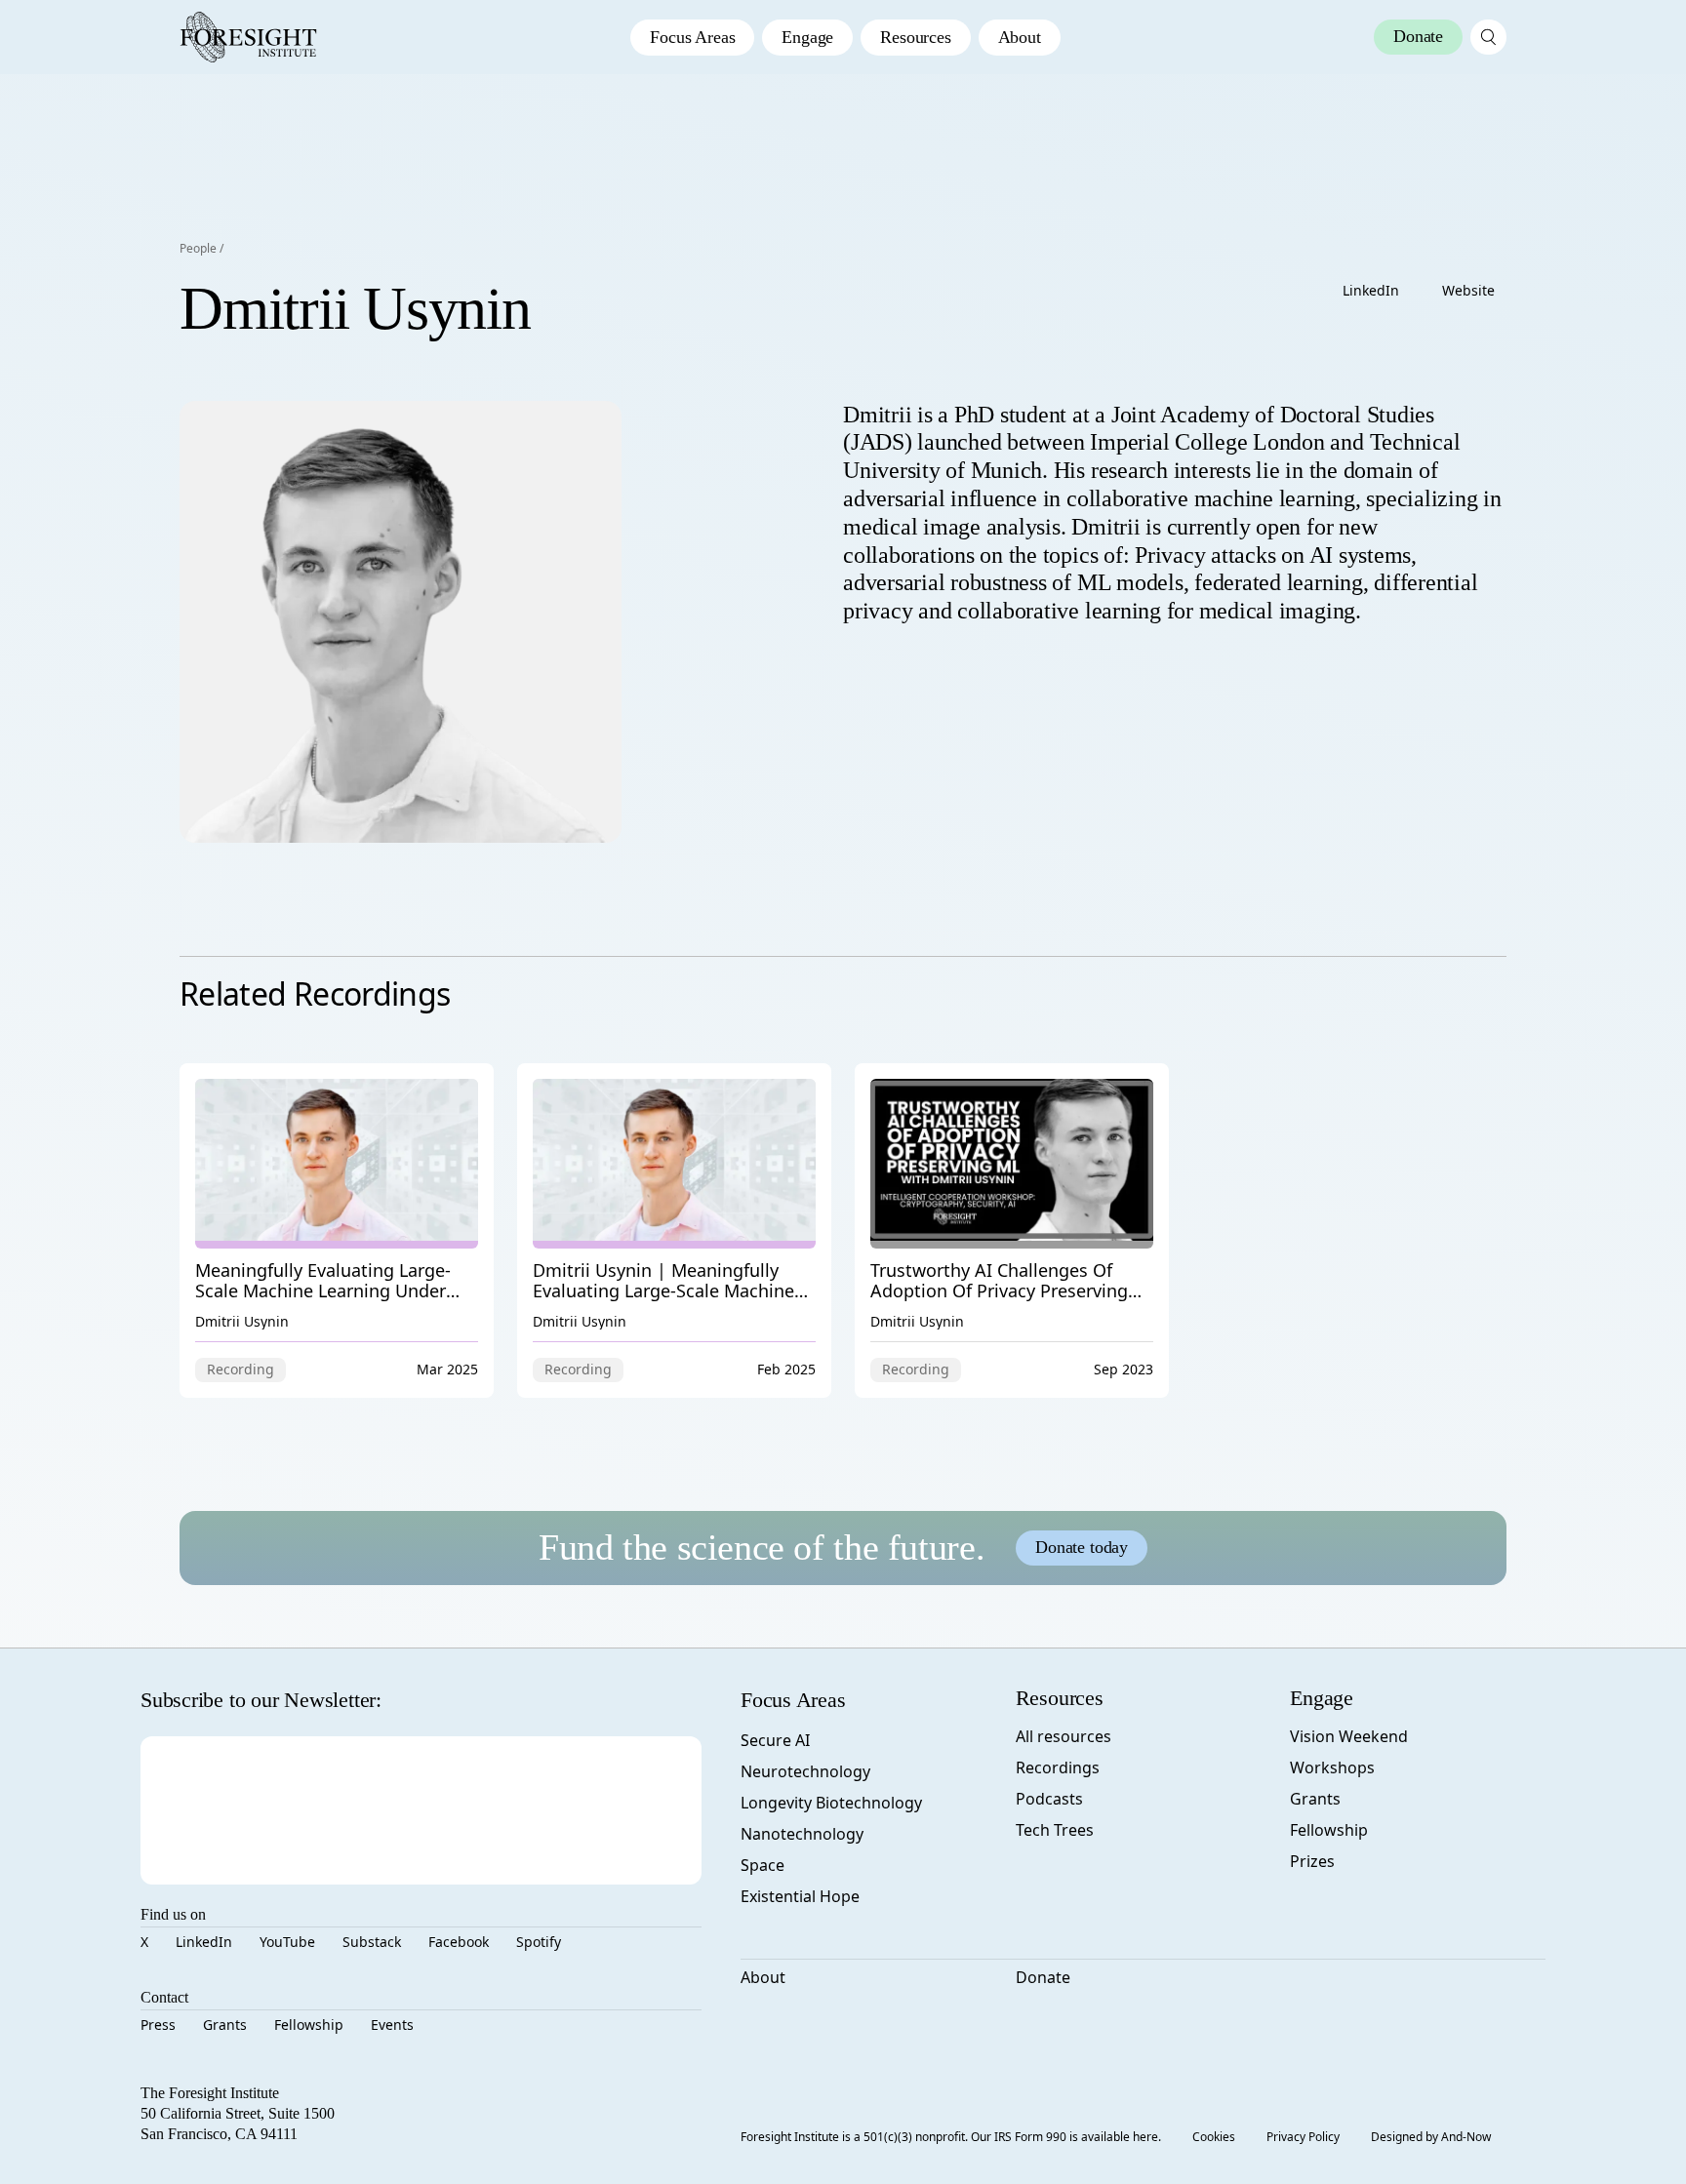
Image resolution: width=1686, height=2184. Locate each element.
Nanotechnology (802, 1834)
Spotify (539, 1942)
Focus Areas (692, 37)
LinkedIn (1371, 290)
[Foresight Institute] (248, 37)
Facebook (459, 1942)
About (1020, 37)
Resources (915, 37)
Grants (225, 2025)
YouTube (287, 1942)
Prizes (1312, 1861)
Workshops (1332, 1767)
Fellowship (309, 2025)
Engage (807, 37)
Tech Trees (1055, 1830)
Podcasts (1049, 1799)
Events (392, 2025)
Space (763, 1865)
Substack (372, 1942)
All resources (1064, 1736)
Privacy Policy (1303, 2137)
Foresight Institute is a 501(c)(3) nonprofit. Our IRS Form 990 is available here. (951, 2137)
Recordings (1058, 1767)
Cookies (1214, 2137)
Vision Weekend (1349, 1736)
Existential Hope (800, 1896)
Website (1468, 290)
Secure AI (775, 1740)
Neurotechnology (805, 1771)
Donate (1043, 1977)
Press (158, 2025)
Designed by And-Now (1431, 2137)
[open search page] (1488, 37)
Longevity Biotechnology (831, 1803)
